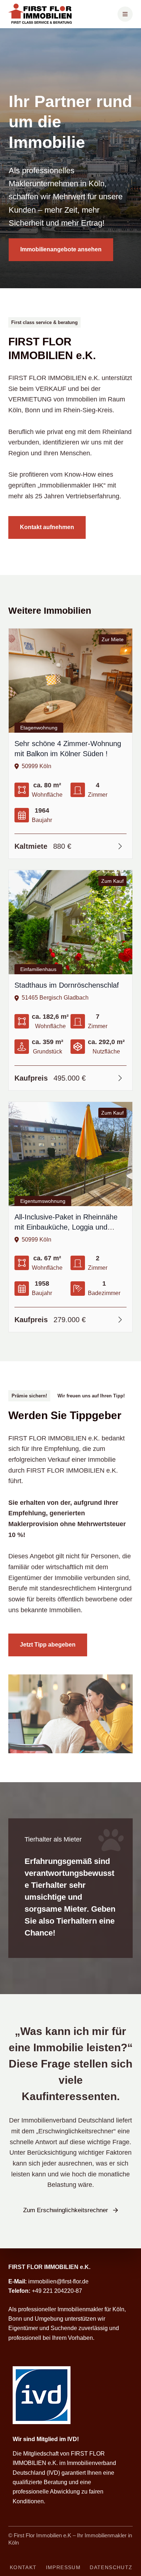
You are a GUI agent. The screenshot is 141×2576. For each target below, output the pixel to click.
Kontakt (23, 2567)
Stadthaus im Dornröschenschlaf (67, 985)
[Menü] (125, 14)
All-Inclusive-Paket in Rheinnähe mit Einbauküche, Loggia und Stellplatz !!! (66, 1227)
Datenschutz (111, 2567)
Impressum (63, 2567)
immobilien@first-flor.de (58, 2281)
